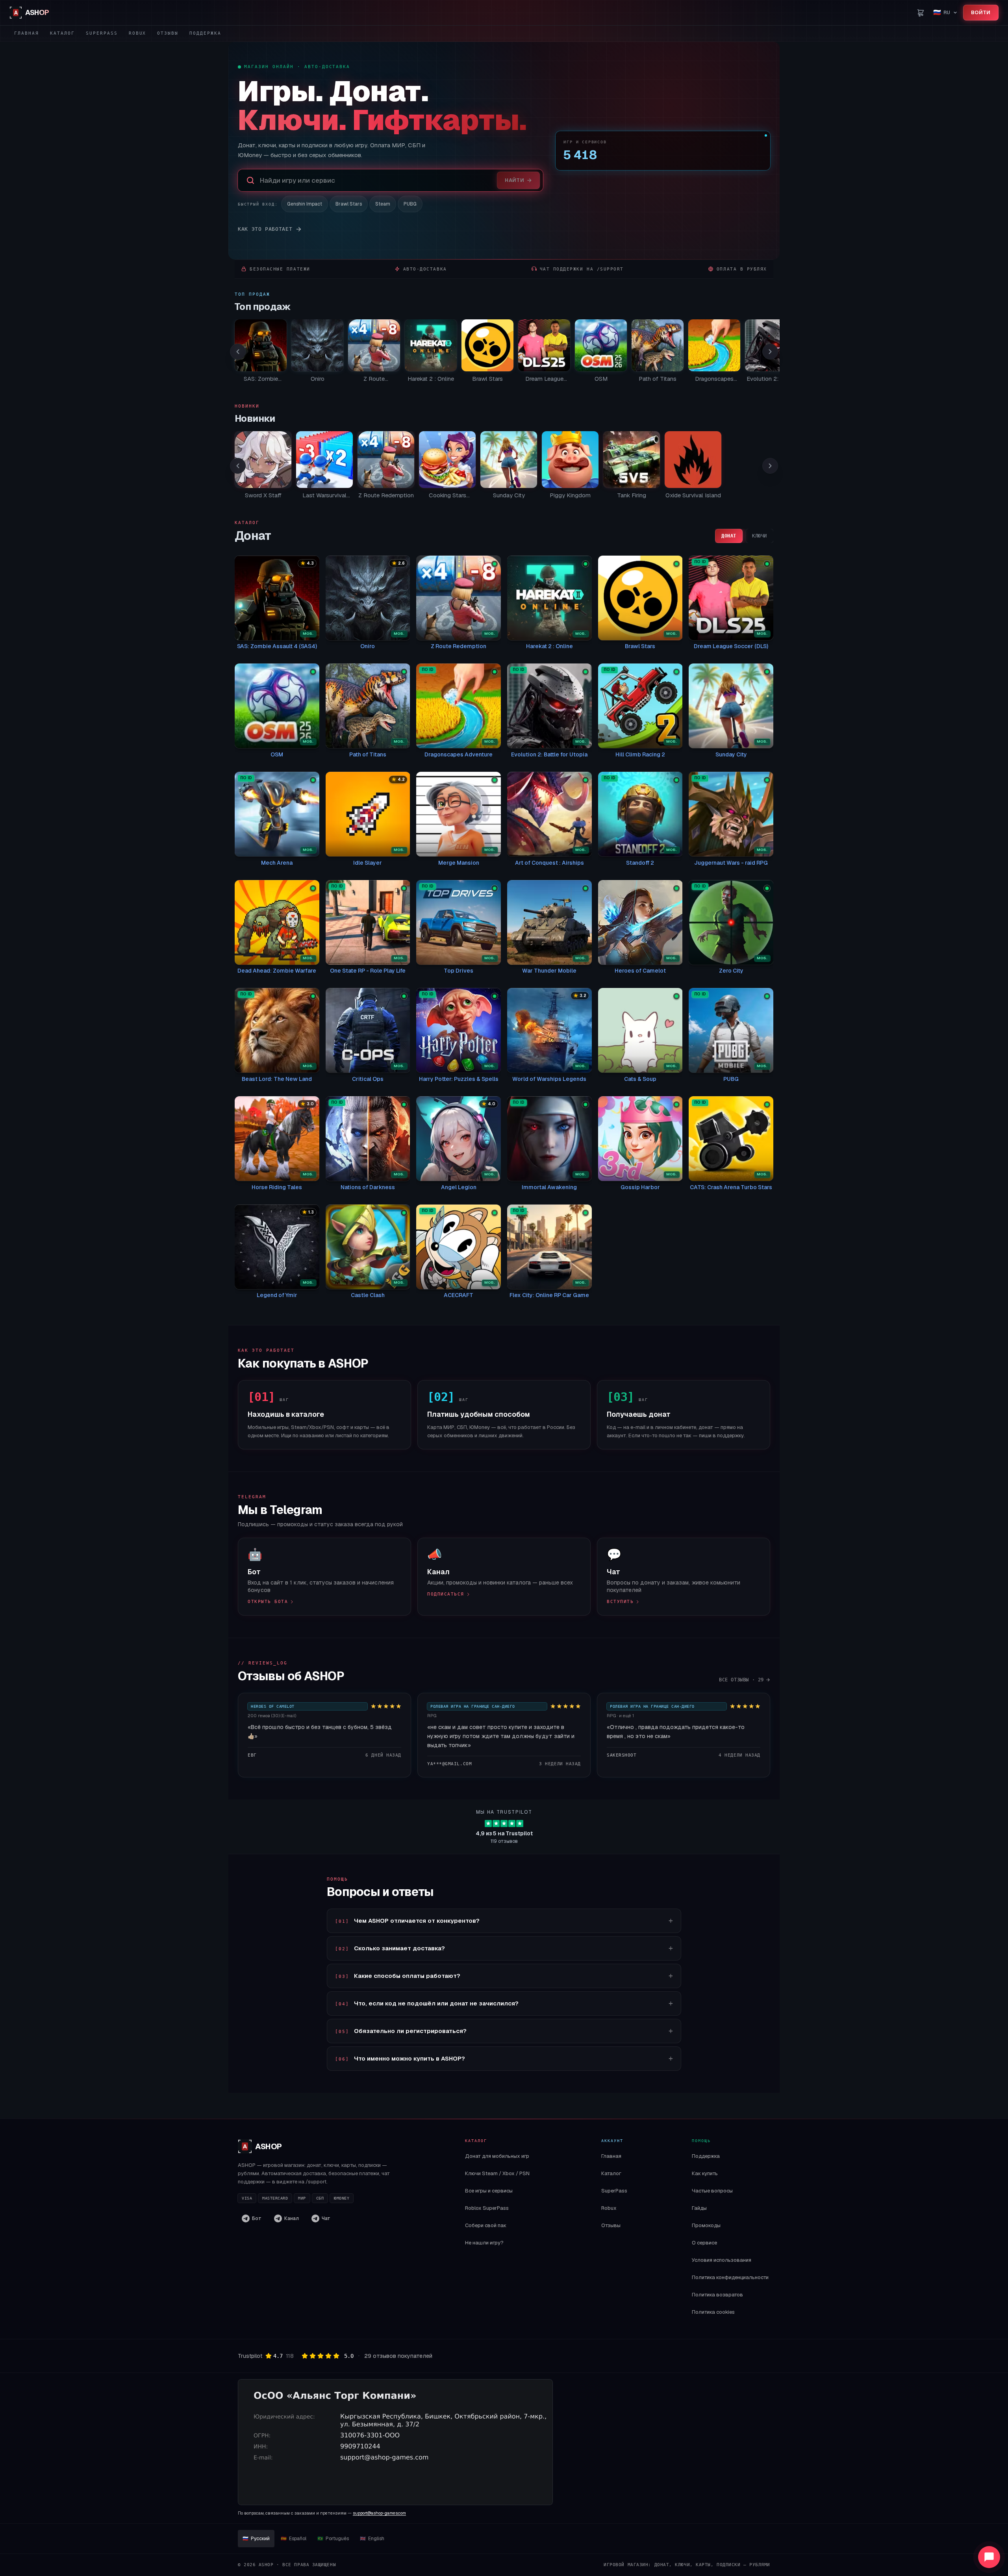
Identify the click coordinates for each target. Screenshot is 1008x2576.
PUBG (410, 204)
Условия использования (722, 2260)
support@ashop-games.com (379, 2513)
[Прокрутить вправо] (770, 352)
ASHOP (262, 2146)
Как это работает (265, 229)
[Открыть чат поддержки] (989, 2557)
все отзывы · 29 (741, 1680)
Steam (383, 204)
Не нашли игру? (484, 2243)
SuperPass (102, 33)
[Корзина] (921, 13)
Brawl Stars (349, 204)
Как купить (705, 2173)
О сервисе (704, 2243)
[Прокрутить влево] (238, 352)
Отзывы (168, 33)
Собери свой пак (486, 2225)
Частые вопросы (712, 2191)
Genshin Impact (305, 204)
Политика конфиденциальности (730, 2277)
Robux (138, 33)
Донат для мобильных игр (497, 2156)
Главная (27, 33)
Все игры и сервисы (489, 2191)
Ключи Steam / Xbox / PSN (497, 2173)
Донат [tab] (729, 536)
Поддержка (205, 33)
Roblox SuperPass (487, 2208)
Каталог (62, 33)
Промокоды (706, 2225)
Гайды (699, 2208)
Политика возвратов (717, 2295)
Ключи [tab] (760, 536)
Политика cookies (713, 2312)
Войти (981, 12)
